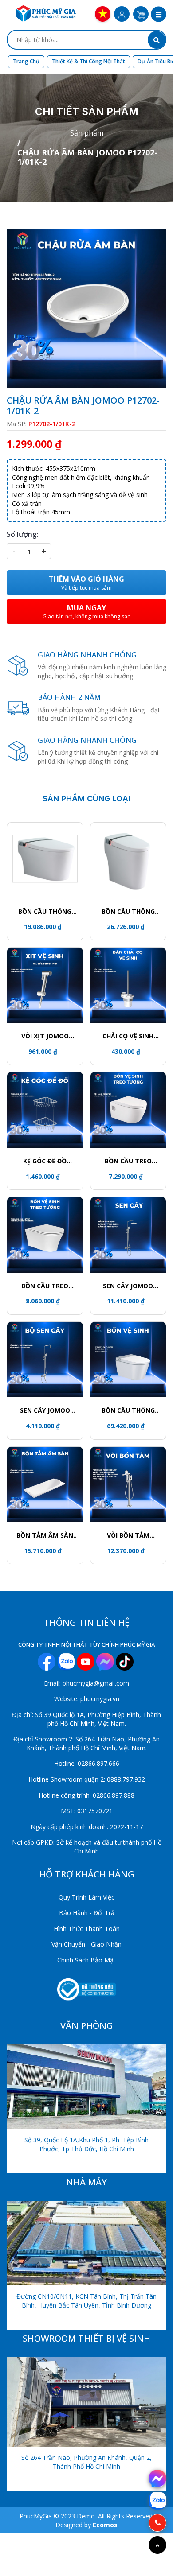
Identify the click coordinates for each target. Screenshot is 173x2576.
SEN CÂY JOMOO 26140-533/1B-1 (128, 1286)
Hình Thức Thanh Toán (87, 1929)
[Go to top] (157, 2545)
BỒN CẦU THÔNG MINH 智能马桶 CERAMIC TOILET (45, 912)
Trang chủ (26, 61)
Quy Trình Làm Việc (86, 1897)
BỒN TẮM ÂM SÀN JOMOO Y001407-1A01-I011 (45, 1535)
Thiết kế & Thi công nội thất (88, 61)
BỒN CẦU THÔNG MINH (128, 912)
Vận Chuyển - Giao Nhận (86, 1944)
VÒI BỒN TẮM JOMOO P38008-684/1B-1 (128, 1535)
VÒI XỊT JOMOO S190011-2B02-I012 (45, 1036)
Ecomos (105, 2525)
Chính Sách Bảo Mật (86, 1960)
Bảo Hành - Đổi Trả (87, 1913)
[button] (159, 15)
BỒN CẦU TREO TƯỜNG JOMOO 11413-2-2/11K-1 (45, 1286)
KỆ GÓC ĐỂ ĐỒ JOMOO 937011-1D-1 (45, 1161)
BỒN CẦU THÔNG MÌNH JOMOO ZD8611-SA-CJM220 (128, 1410)
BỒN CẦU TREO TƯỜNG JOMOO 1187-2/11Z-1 (128, 1161)
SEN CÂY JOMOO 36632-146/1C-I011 (45, 1410)
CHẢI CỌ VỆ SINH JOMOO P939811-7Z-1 (128, 1036)
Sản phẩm (87, 133)
